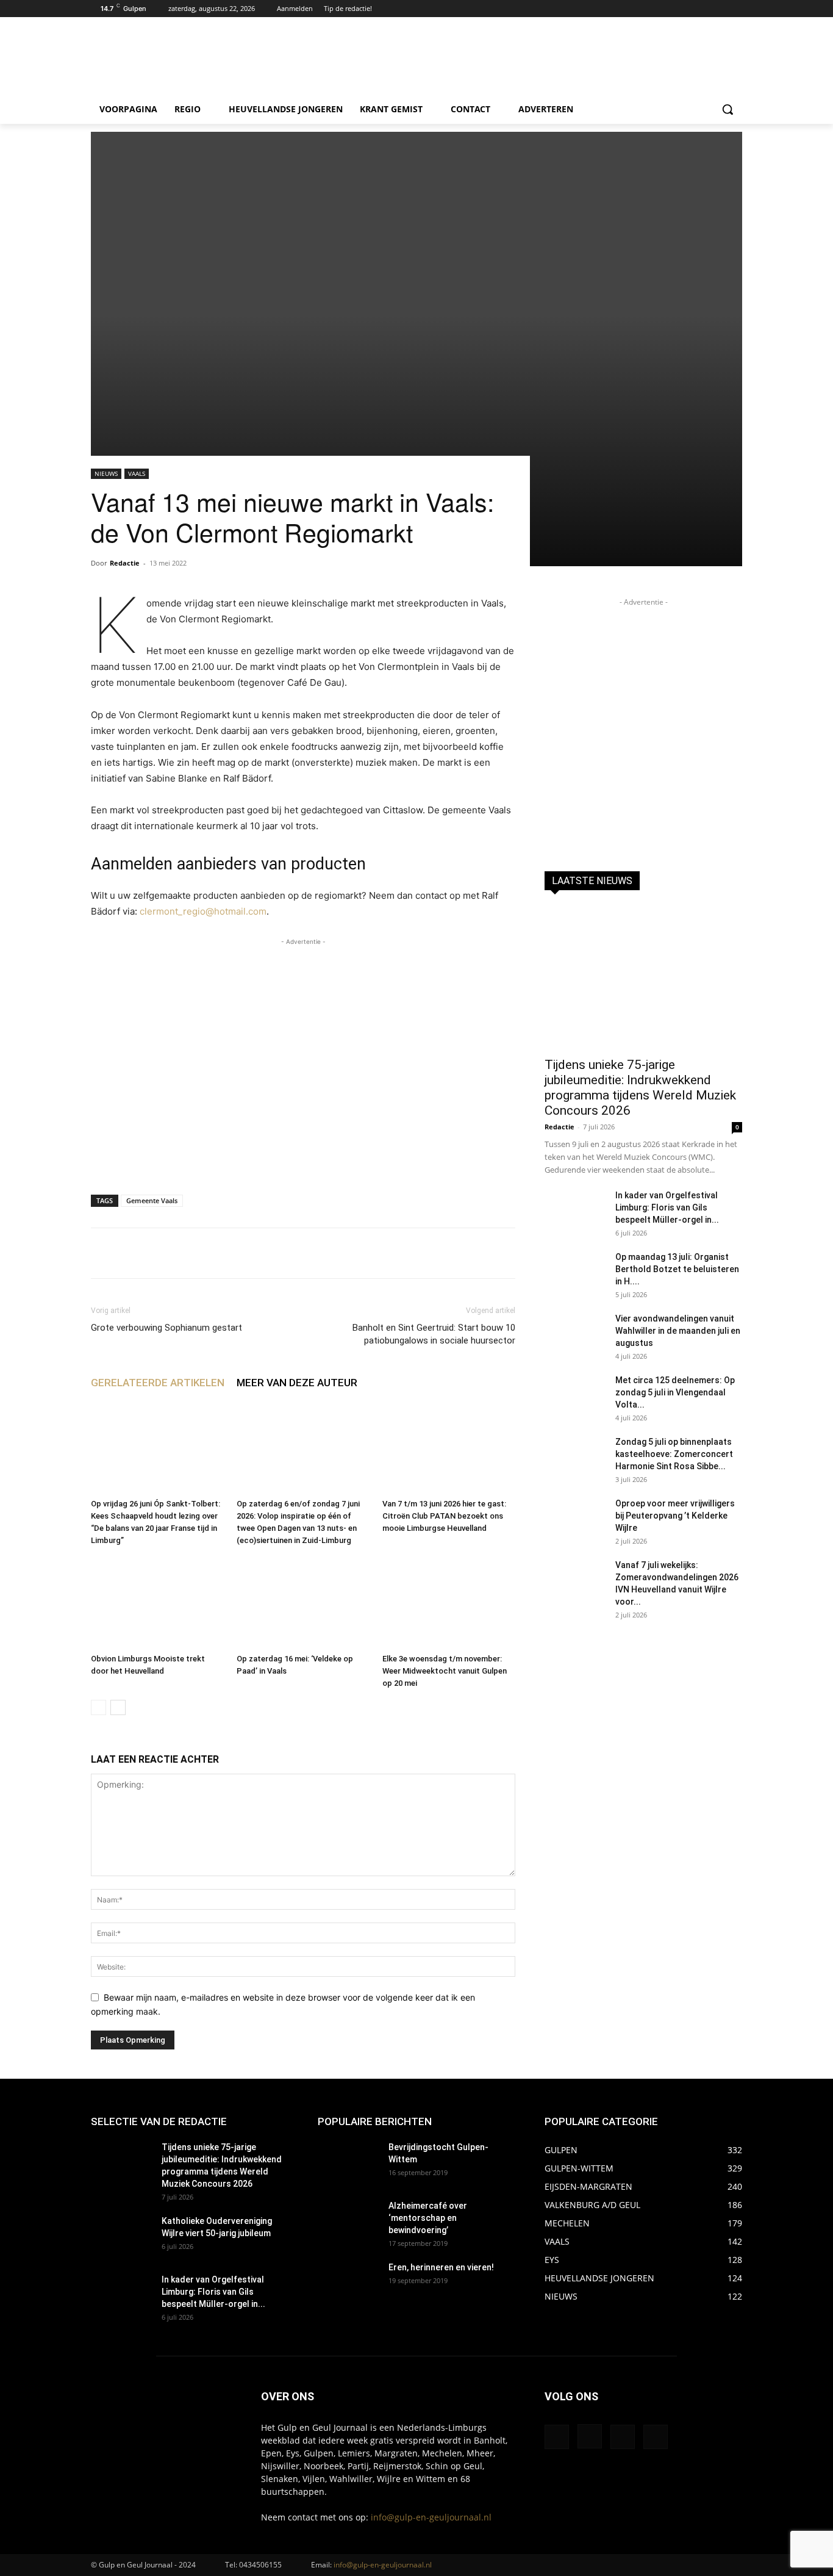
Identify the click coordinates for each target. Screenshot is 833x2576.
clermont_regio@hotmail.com (203, 911)
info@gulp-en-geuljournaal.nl (431, 2517)
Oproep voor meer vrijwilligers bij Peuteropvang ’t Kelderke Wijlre (675, 1516)
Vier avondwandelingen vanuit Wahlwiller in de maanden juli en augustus (678, 1331)
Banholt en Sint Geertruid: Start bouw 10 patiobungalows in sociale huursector (434, 1334)
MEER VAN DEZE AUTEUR (297, 1383)
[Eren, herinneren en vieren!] (348, 2283)
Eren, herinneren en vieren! (441, 2267)
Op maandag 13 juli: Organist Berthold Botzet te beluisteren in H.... (677, 1269)
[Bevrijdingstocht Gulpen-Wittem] (348, 2162)
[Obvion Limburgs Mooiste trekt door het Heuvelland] (157, 1603)
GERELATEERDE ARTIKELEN (158, 1383)
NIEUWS (106, 473)
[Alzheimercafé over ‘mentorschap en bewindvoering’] (348, 2221)
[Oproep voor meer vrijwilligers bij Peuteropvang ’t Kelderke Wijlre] (575, 1519)
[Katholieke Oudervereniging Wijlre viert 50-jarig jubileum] (121, 2236)
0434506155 (260, 2565)
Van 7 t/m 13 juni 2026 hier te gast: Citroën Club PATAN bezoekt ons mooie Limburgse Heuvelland (444, 1516)
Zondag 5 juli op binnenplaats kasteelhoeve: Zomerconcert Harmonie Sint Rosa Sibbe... (674, 1454)
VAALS (137, 473)
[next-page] (118, 1707)
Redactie (125, 563)
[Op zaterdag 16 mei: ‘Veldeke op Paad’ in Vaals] (303, 1603)
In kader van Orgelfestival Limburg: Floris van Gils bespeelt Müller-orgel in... (667, 1207)
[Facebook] (702, 9)
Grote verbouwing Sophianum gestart (166, 1328)
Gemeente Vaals (152, 1200)
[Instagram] (718, 9)
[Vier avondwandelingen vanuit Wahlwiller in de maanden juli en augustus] (575, 1334)
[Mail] (623, 2437)
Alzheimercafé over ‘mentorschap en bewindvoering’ (428, 2218)
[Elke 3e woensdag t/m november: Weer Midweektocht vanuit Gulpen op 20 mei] (449, 1603)
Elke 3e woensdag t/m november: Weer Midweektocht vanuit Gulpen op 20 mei (445, 1671)
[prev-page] (98, 1707)
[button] (728, 109)
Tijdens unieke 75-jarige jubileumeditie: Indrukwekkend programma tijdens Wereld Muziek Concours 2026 (640, 1088)
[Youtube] (735, 9)
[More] (467, 1253)
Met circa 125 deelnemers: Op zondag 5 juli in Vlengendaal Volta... (675, 1392)
